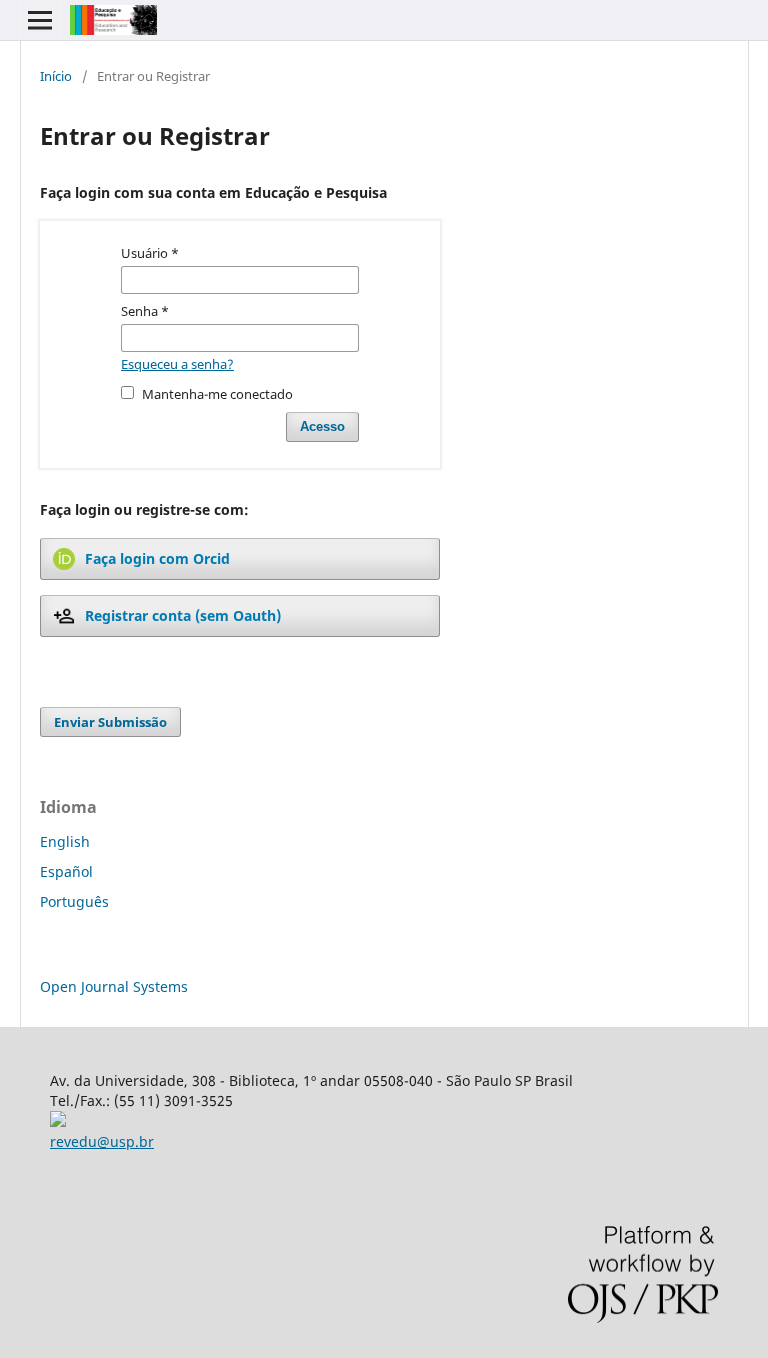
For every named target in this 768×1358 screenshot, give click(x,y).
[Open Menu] (40, 20)
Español (66, 871)
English (65, 841)
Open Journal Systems (114, 986)
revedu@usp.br (102, 1141)
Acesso (322, 426)
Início (56, 76)
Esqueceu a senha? (177, 364)
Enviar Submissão (110, 722)
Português (74, 901)
